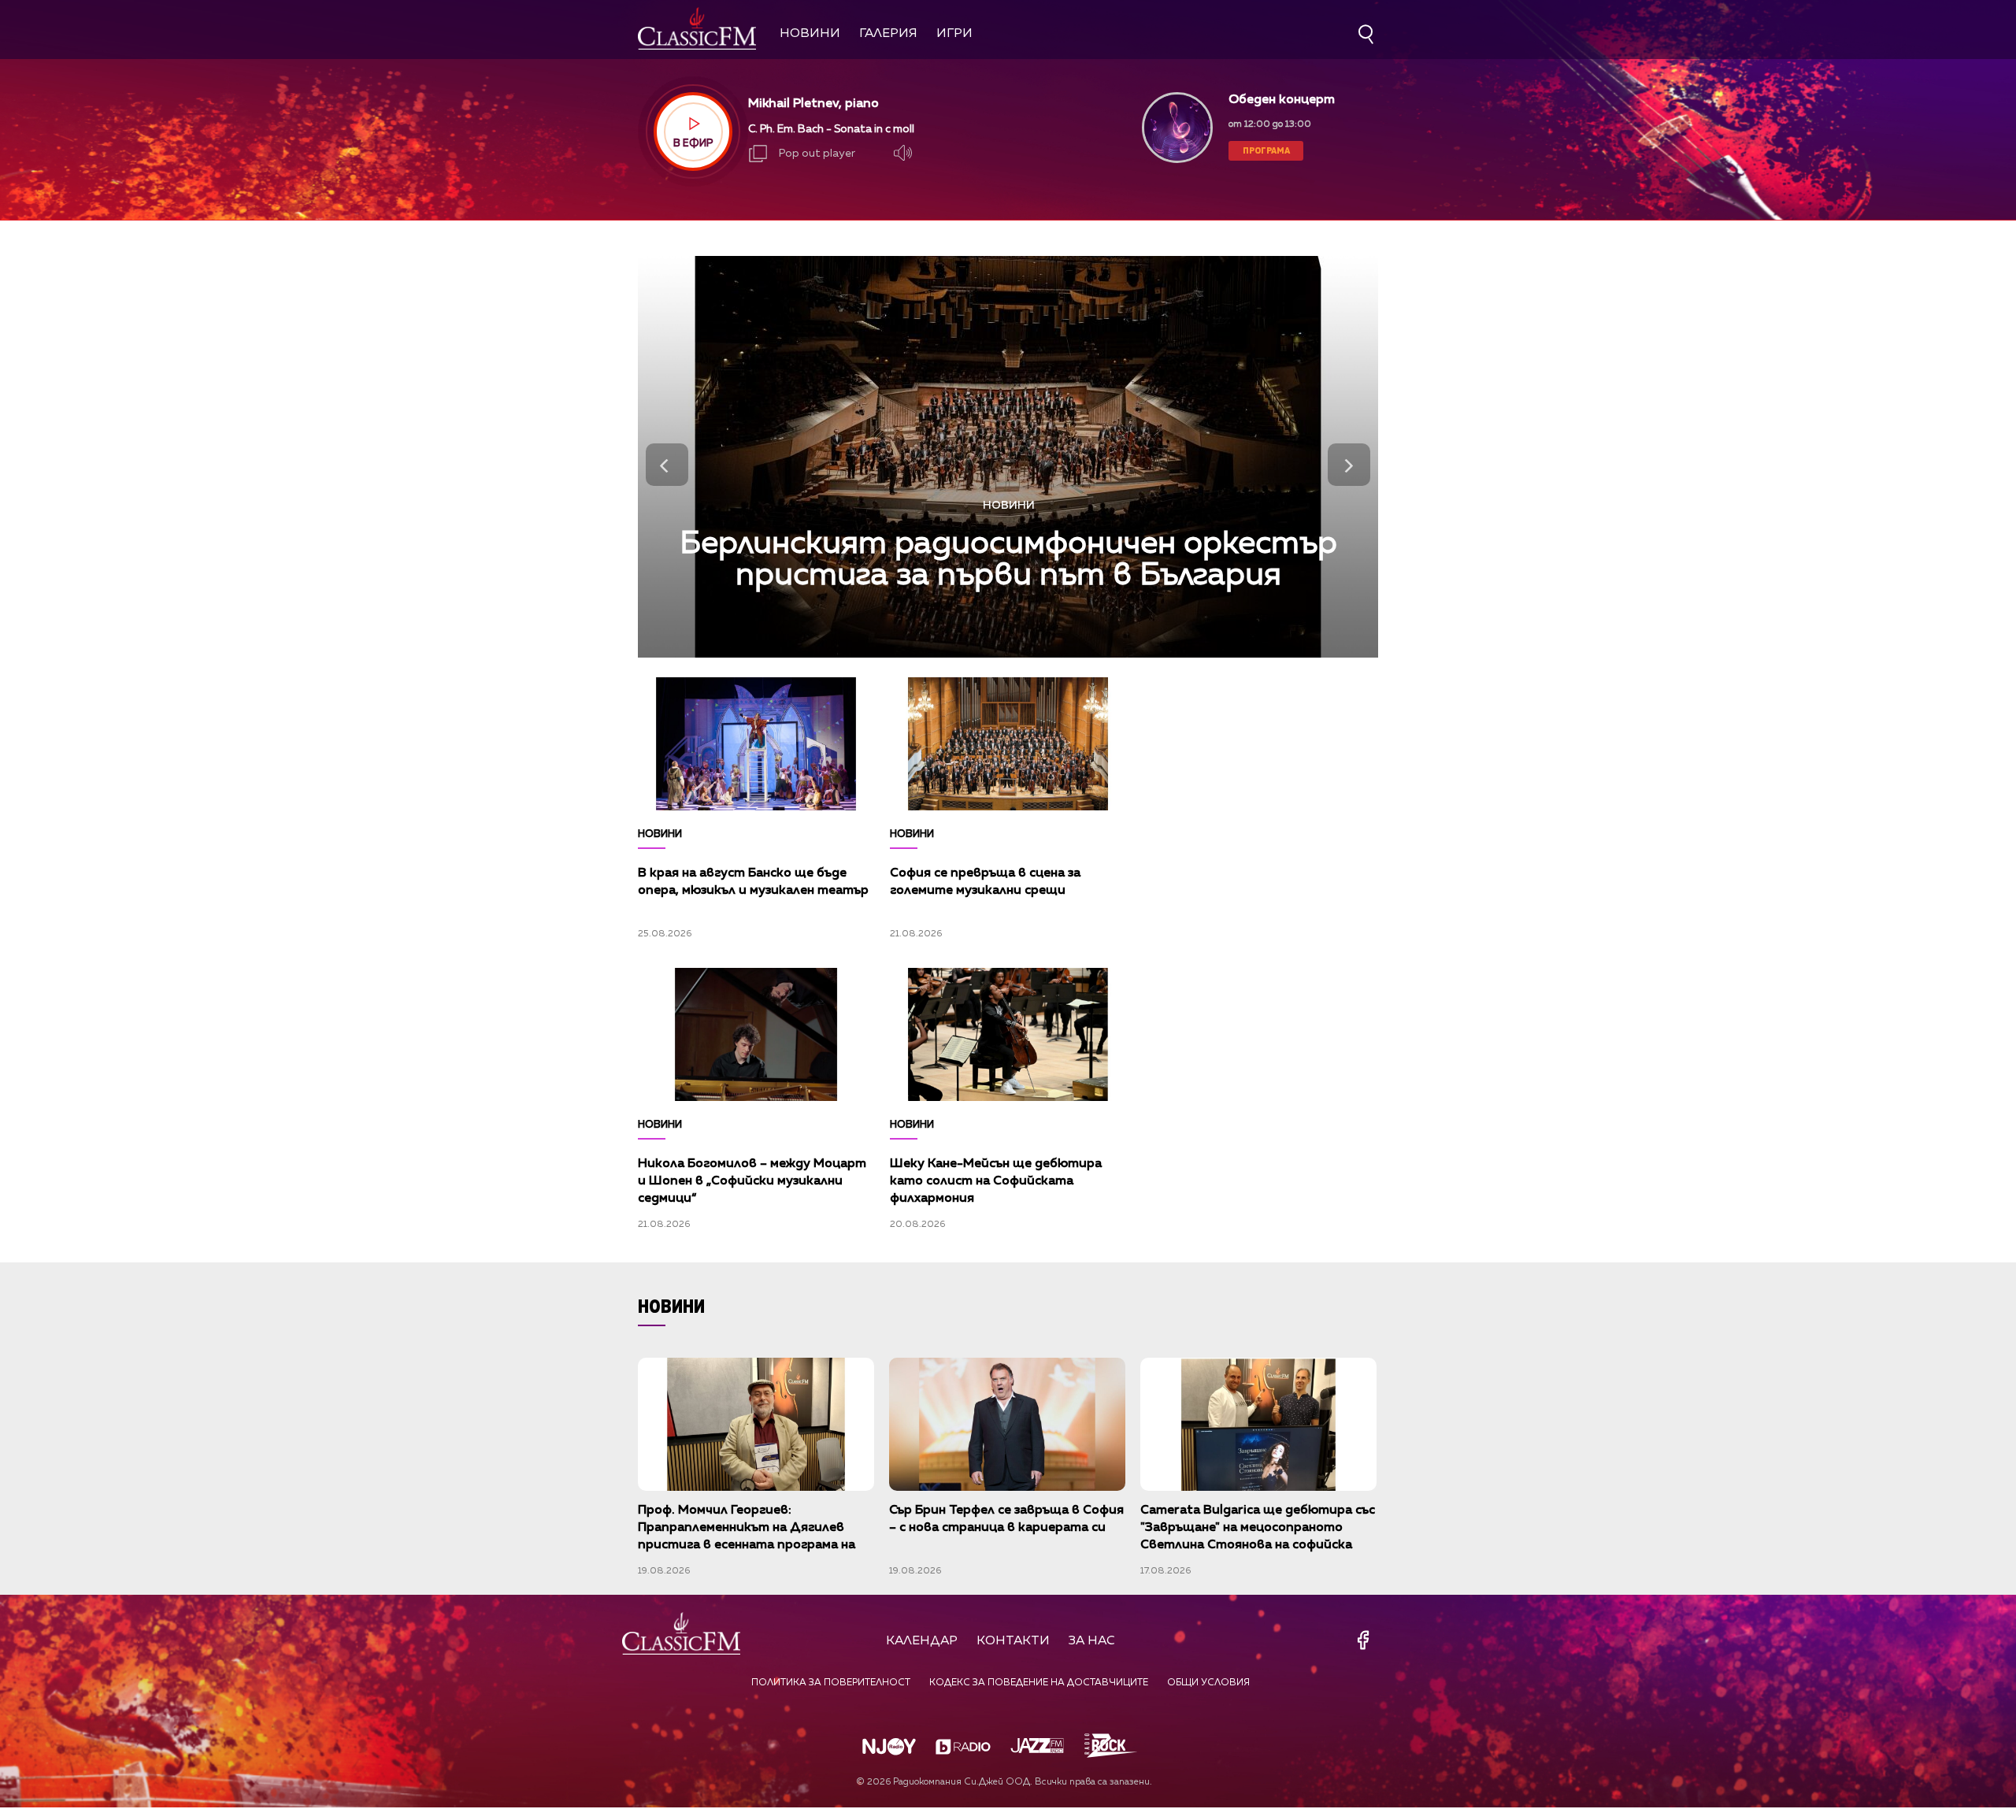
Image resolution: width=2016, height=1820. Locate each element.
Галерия (888, 34)
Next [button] (1349, 465)
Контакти (1013, 1641)
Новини (810, 34)
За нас (1092, 1641)
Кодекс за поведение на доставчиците (1039, 1683)
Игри (954, 34)
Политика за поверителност (831, 1683)
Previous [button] (667, 465)
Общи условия (1208, 1683)
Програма (1266, 150)
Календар (922, 1641)
